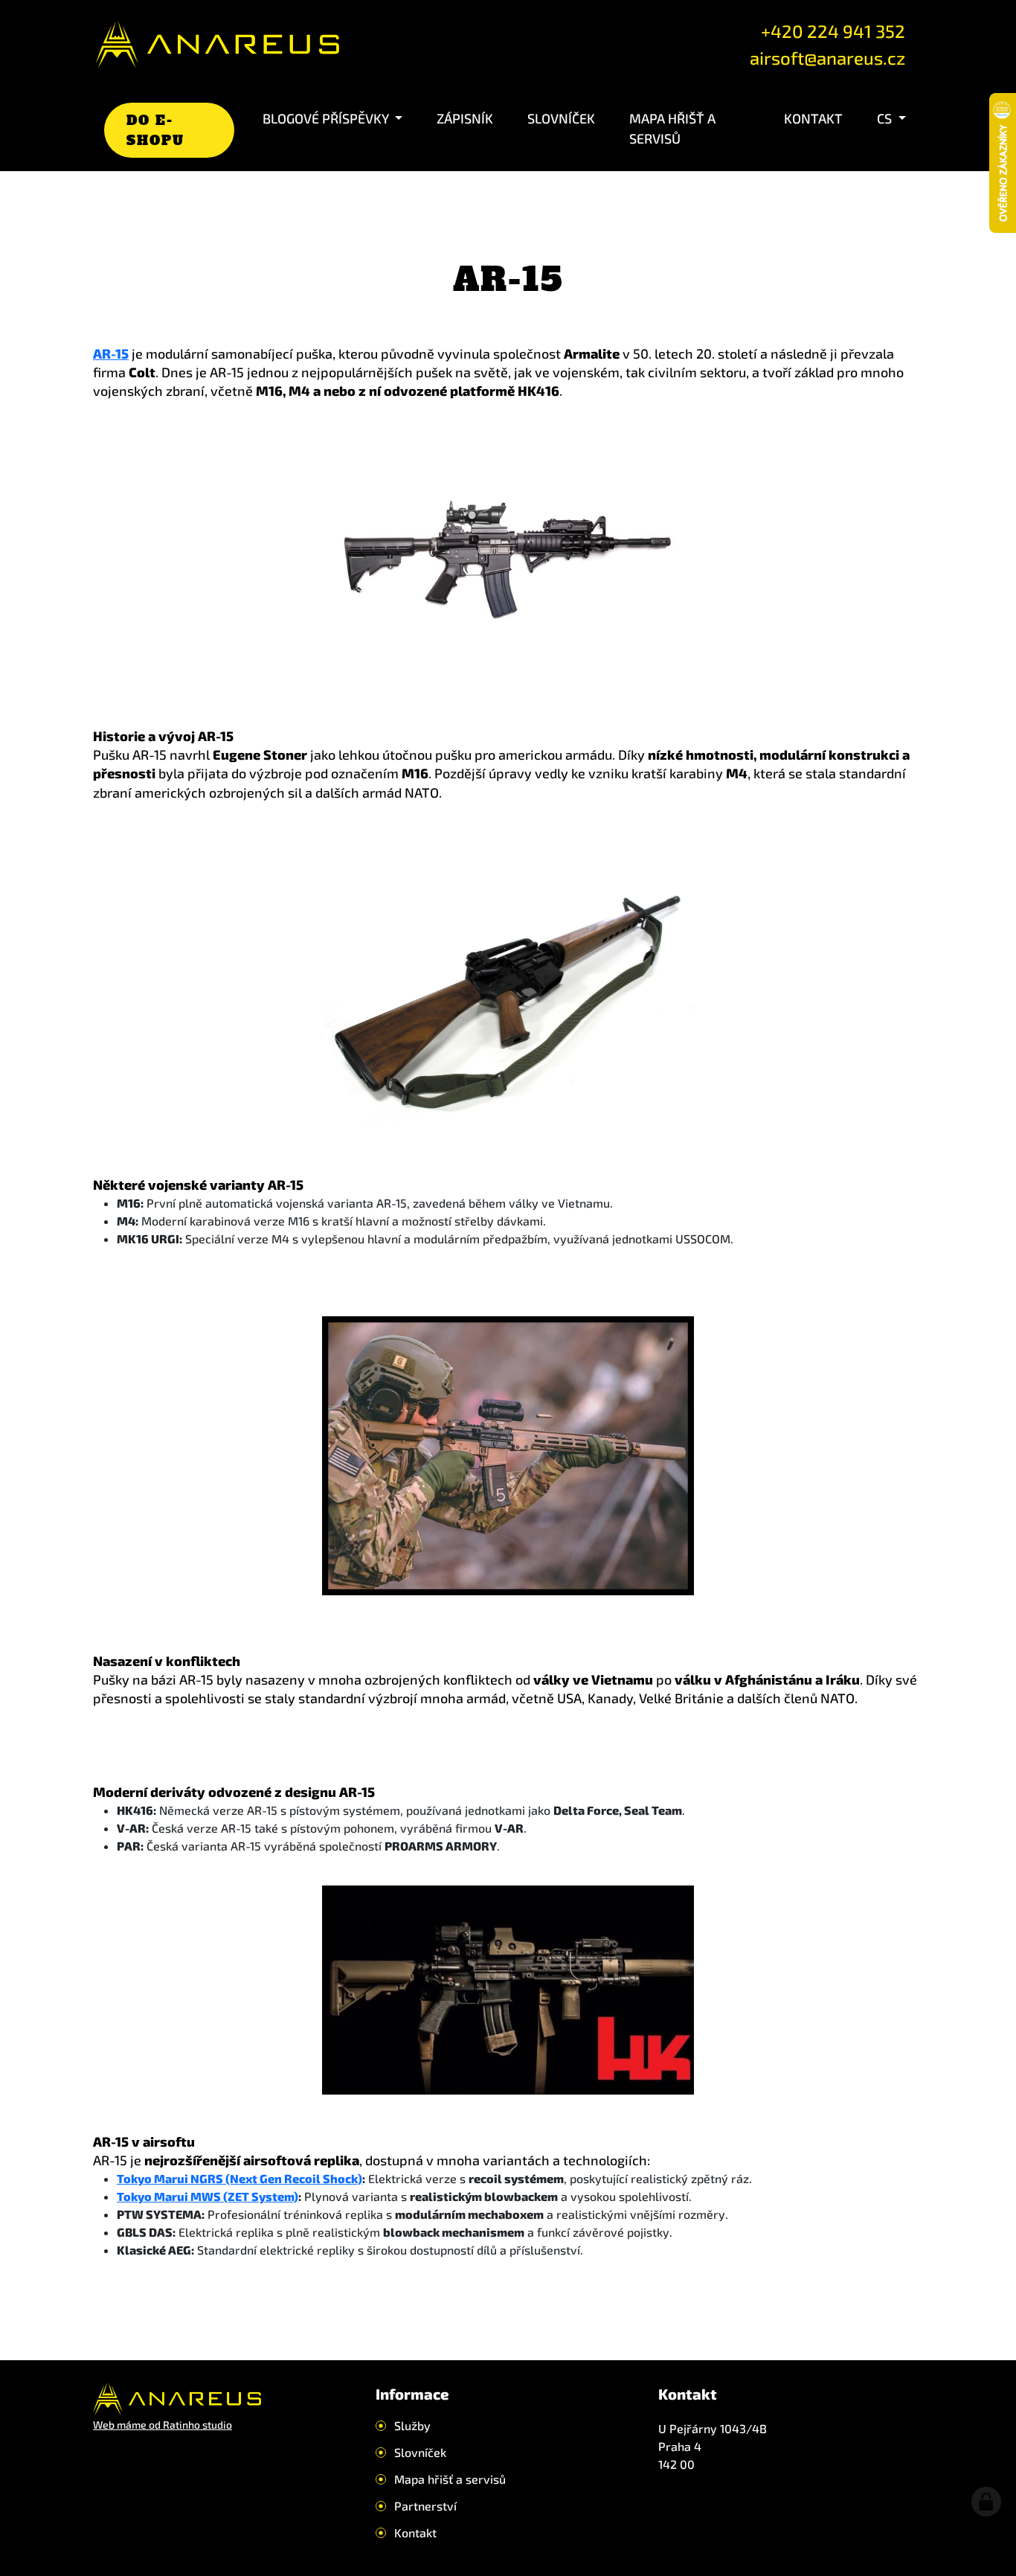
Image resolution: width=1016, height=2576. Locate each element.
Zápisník (465, 118)
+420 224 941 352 (833, 31)
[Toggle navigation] (378, 45)
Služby (412, 2426)
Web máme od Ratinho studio (163, 2425)
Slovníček (561, 118)
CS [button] (886, 118)
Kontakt (813, 118)
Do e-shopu (155, 130)
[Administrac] (986, 2502)
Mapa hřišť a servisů (672, 128)
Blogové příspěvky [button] (327, 118)
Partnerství (425, 2506)
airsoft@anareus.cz (827, 58)
